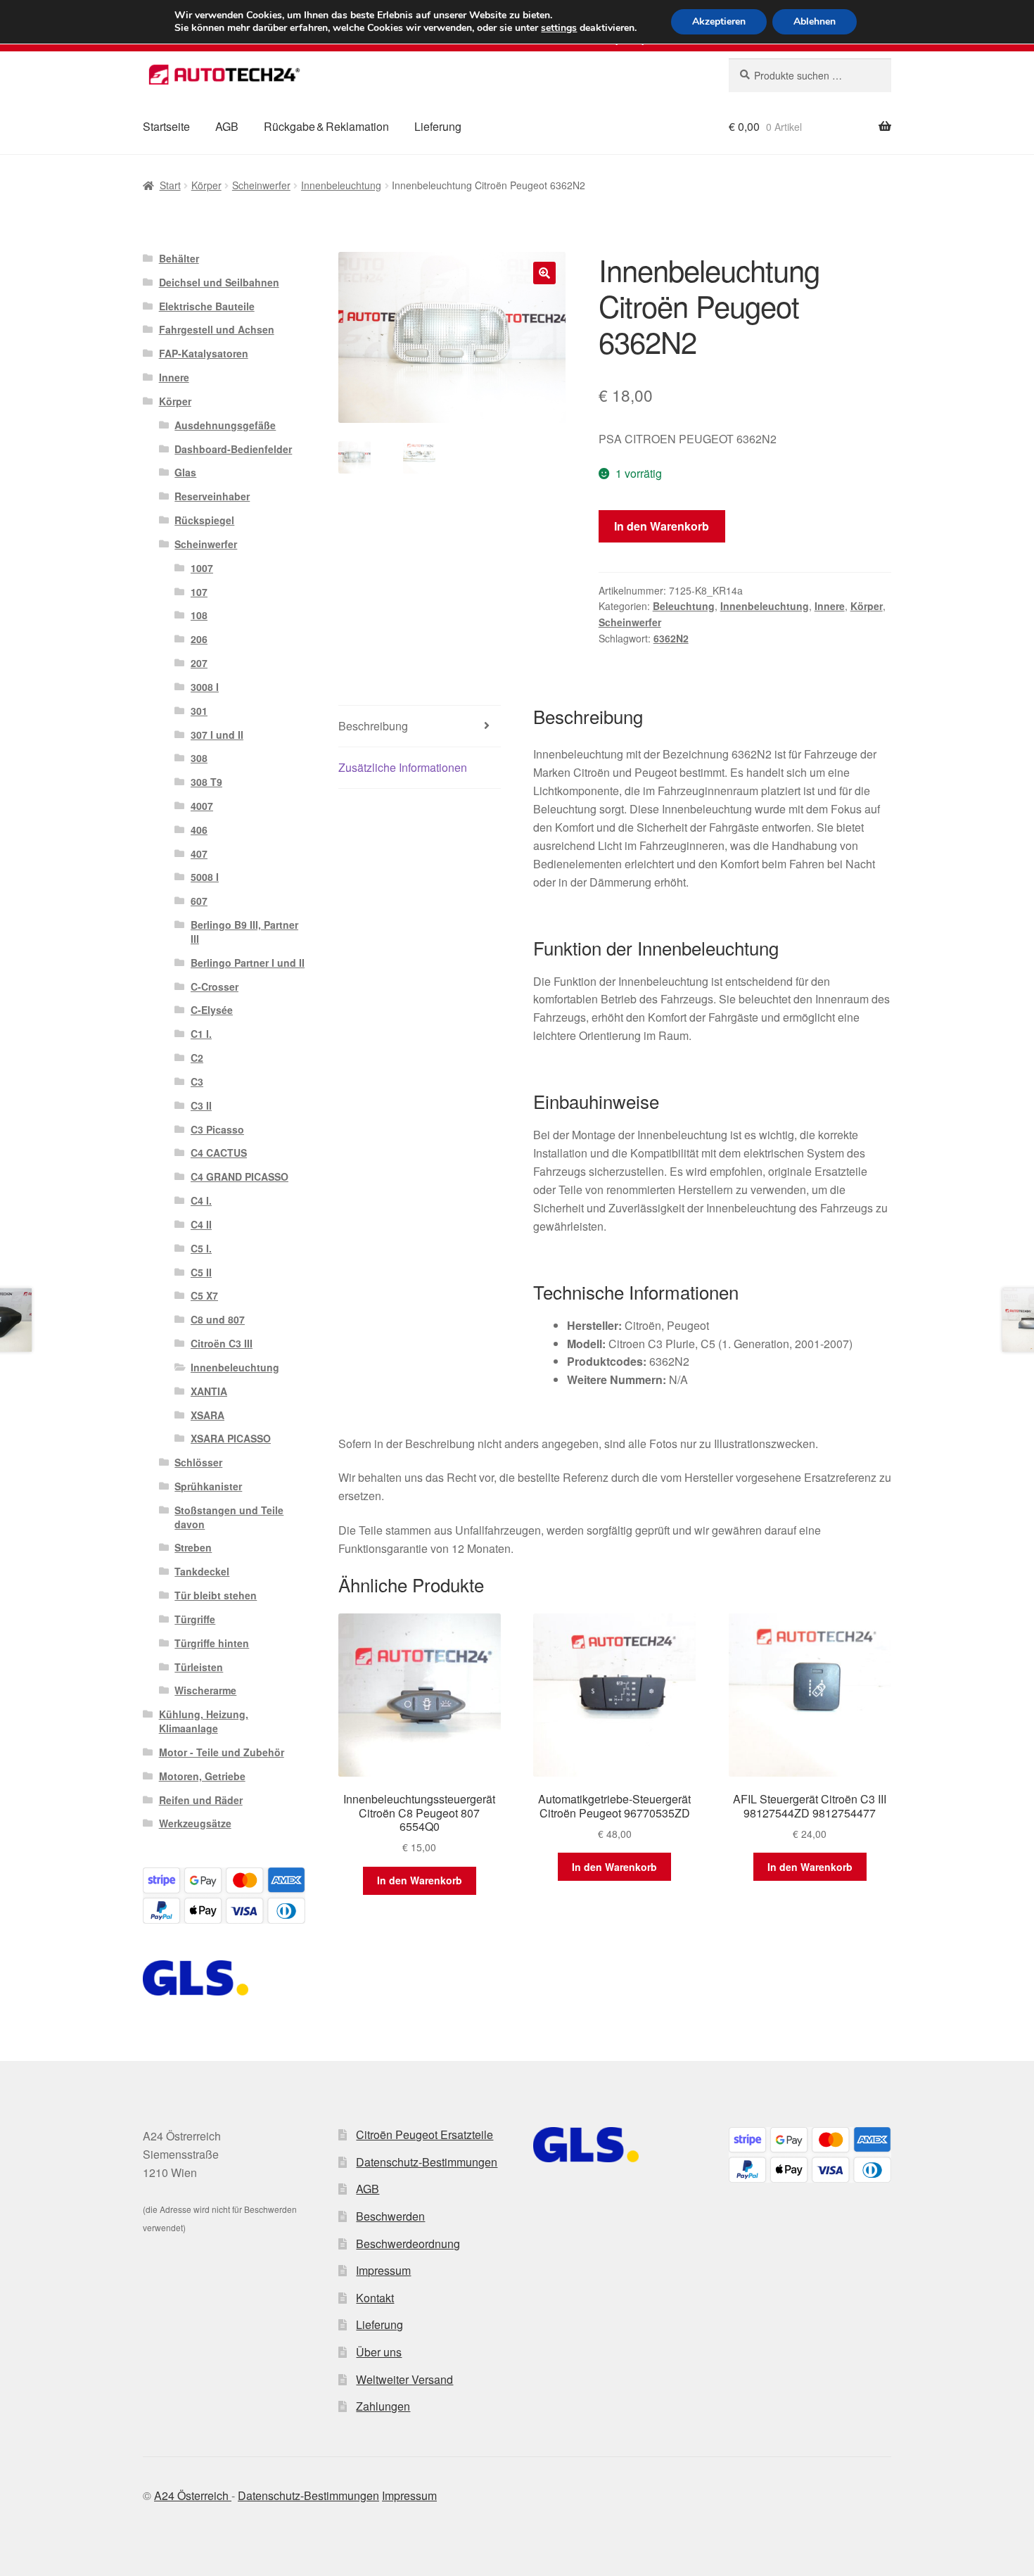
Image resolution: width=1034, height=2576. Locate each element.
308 (199, 758)
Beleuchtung (684, 606)
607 (199, 901)
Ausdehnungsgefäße (225, 425)
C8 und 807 (218, 1319)
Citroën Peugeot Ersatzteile (425, 2134)
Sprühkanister (208, 1486)
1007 (202, 568)
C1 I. (201, 1034)
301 (199, 711)
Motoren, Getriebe (202, 1776)
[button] (544, 273)
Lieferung (438, 126)
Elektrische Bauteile (207, 306)
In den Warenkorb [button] (420, 1880)
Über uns (379, 2352)
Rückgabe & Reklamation (326, 126)
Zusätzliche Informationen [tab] (403, 767)
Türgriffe (195, 1619)
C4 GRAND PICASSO (240, 1176)
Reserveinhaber (212, 496)
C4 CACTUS (219, 1153)
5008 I (205, 877)
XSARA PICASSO (231, 1438)
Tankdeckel (202, 1571)
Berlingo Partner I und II (248, 963)
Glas (185, 472)
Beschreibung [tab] (373, 726)
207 (199, 663)
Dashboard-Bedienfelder (233, 449)
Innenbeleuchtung (341, 185)
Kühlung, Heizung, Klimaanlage (204, 1721)
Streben (193, 1547)
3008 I (205, 687)
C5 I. (201, 1248)
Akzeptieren (719, 21)
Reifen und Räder (201, 1800)
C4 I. (201, 1200)
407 (199, 854)
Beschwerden (390, 2216)
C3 (197, 1081)
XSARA (208, 1415)
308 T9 (206, 782)
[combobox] (810, 75)
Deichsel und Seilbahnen (219, 282)
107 (199, 592)
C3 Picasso (217, 1129)
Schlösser (198, 1462)
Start (170, 185)
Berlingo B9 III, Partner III (244, 932)
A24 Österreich (193, 2495)
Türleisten (199, 1667)
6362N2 (671, 638)
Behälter (179, 258)
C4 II (201, 1224)
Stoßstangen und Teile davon (229, 1517)
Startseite (166, 126)
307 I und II (217, 735)
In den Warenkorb (662, 526)
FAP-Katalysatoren (204, 353)
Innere (830, 606)
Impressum (383, 2270)
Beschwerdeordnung (408, 2244)
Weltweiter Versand (404, 2379)
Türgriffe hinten (212, 1643)
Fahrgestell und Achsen (217, 329)
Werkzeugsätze (195, 1823)
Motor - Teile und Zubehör (222, 1752)
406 (199, 830)
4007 (202, 806)
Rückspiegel (204, 520)
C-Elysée (212, 1010)
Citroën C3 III (222, 1343)
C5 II (201, 1272)
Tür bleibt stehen (216, 1595)
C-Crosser (215, 986)
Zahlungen (383, 2406)
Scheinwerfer (261, 185)
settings (559, 28)
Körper (206, 185)
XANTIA (209, 1391)
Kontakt (375, 2298)
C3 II (201, 1105)
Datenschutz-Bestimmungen (427, 2162)
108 (199, 615)
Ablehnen (815, 21)
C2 (197, 1058)
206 (199, 639)
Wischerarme (205, 1690)
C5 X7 (204, 1295)
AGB (227, 126)
